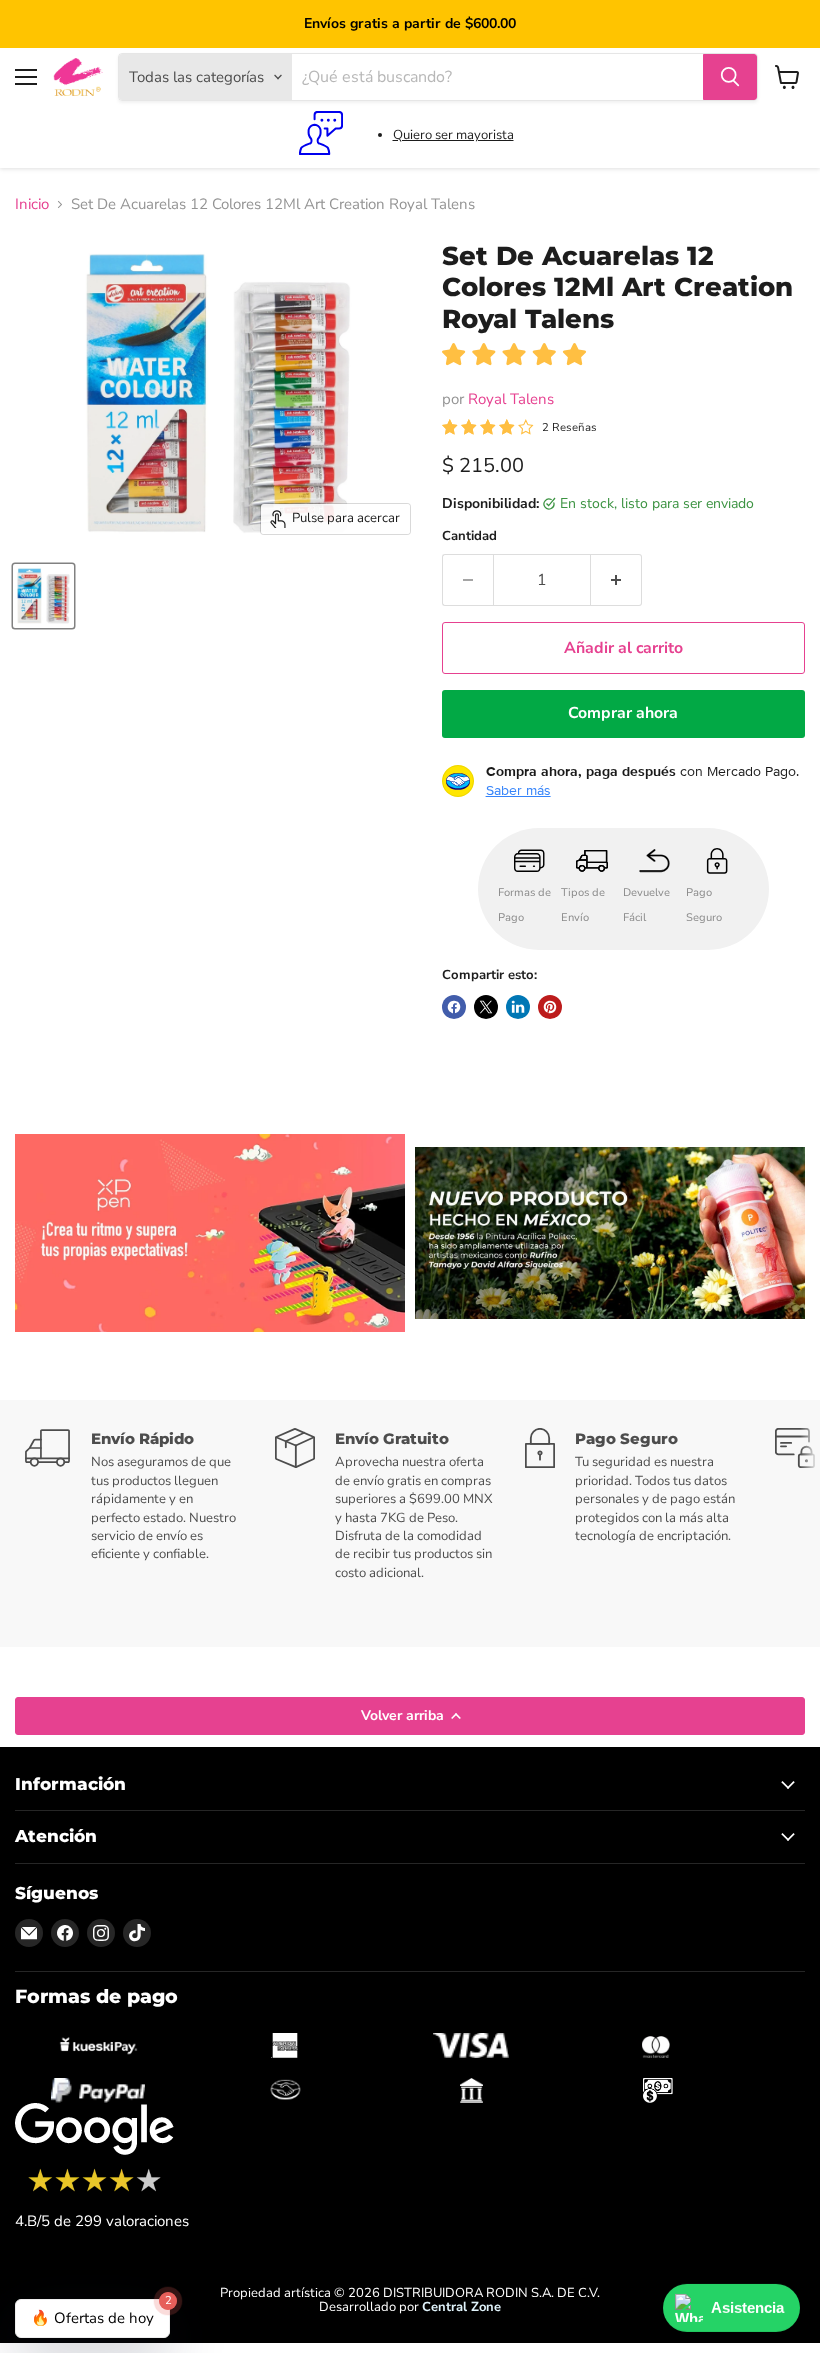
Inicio (32, 204)
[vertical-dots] (94, 2189)
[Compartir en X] (486, 1007)
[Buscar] (730, 77)
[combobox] (497, 77)
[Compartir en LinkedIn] (518, 1007)
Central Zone (461, 2307)
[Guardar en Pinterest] (550, 1007)
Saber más (518, 790)
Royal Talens (511, 399)
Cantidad (469, 536)
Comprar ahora (623, 713)
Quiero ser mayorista (453, 135)
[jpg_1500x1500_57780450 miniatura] (43, 596)
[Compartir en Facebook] (454, 1007)
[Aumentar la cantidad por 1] (616, 580)
